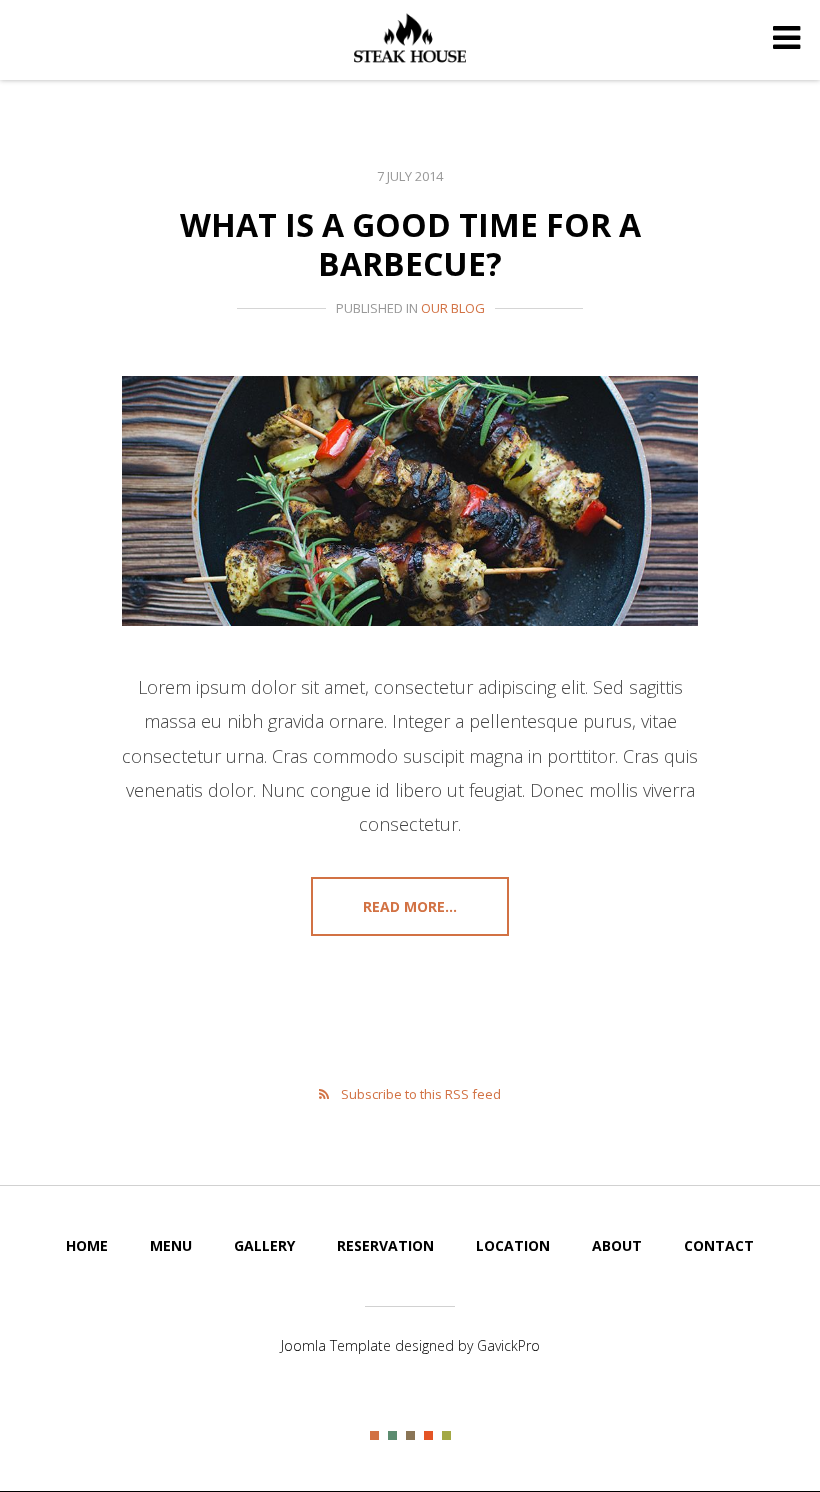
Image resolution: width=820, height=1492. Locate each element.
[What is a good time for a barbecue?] (410, 501)
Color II (392, 1435)
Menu (171, 1245)
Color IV (428, 1435)
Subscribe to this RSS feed (421, 1094)
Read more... (410, 906)
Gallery (264, 1245)
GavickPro (508, 1345)
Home (87, 1245)
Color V (446, 1435)
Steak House (410, 38)
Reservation (385, 1245)
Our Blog (453, 308)
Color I (374, 1435)
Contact (719, 1245)
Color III (410, 1435)
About (617, 1245)
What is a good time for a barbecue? (410, 243)
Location (513, 1245)
